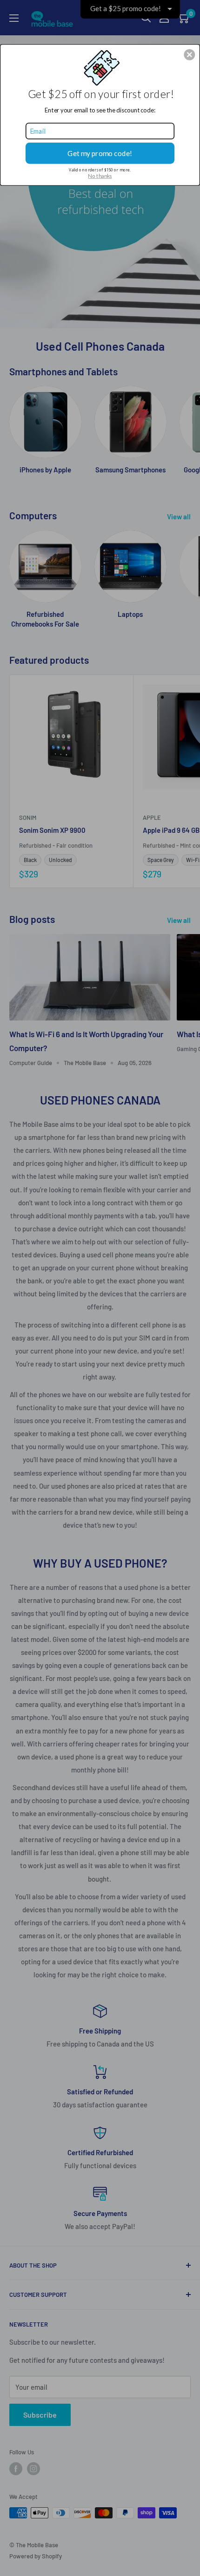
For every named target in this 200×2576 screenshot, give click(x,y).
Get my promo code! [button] (100, 153)
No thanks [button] (100, 176)
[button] (189, 54)
